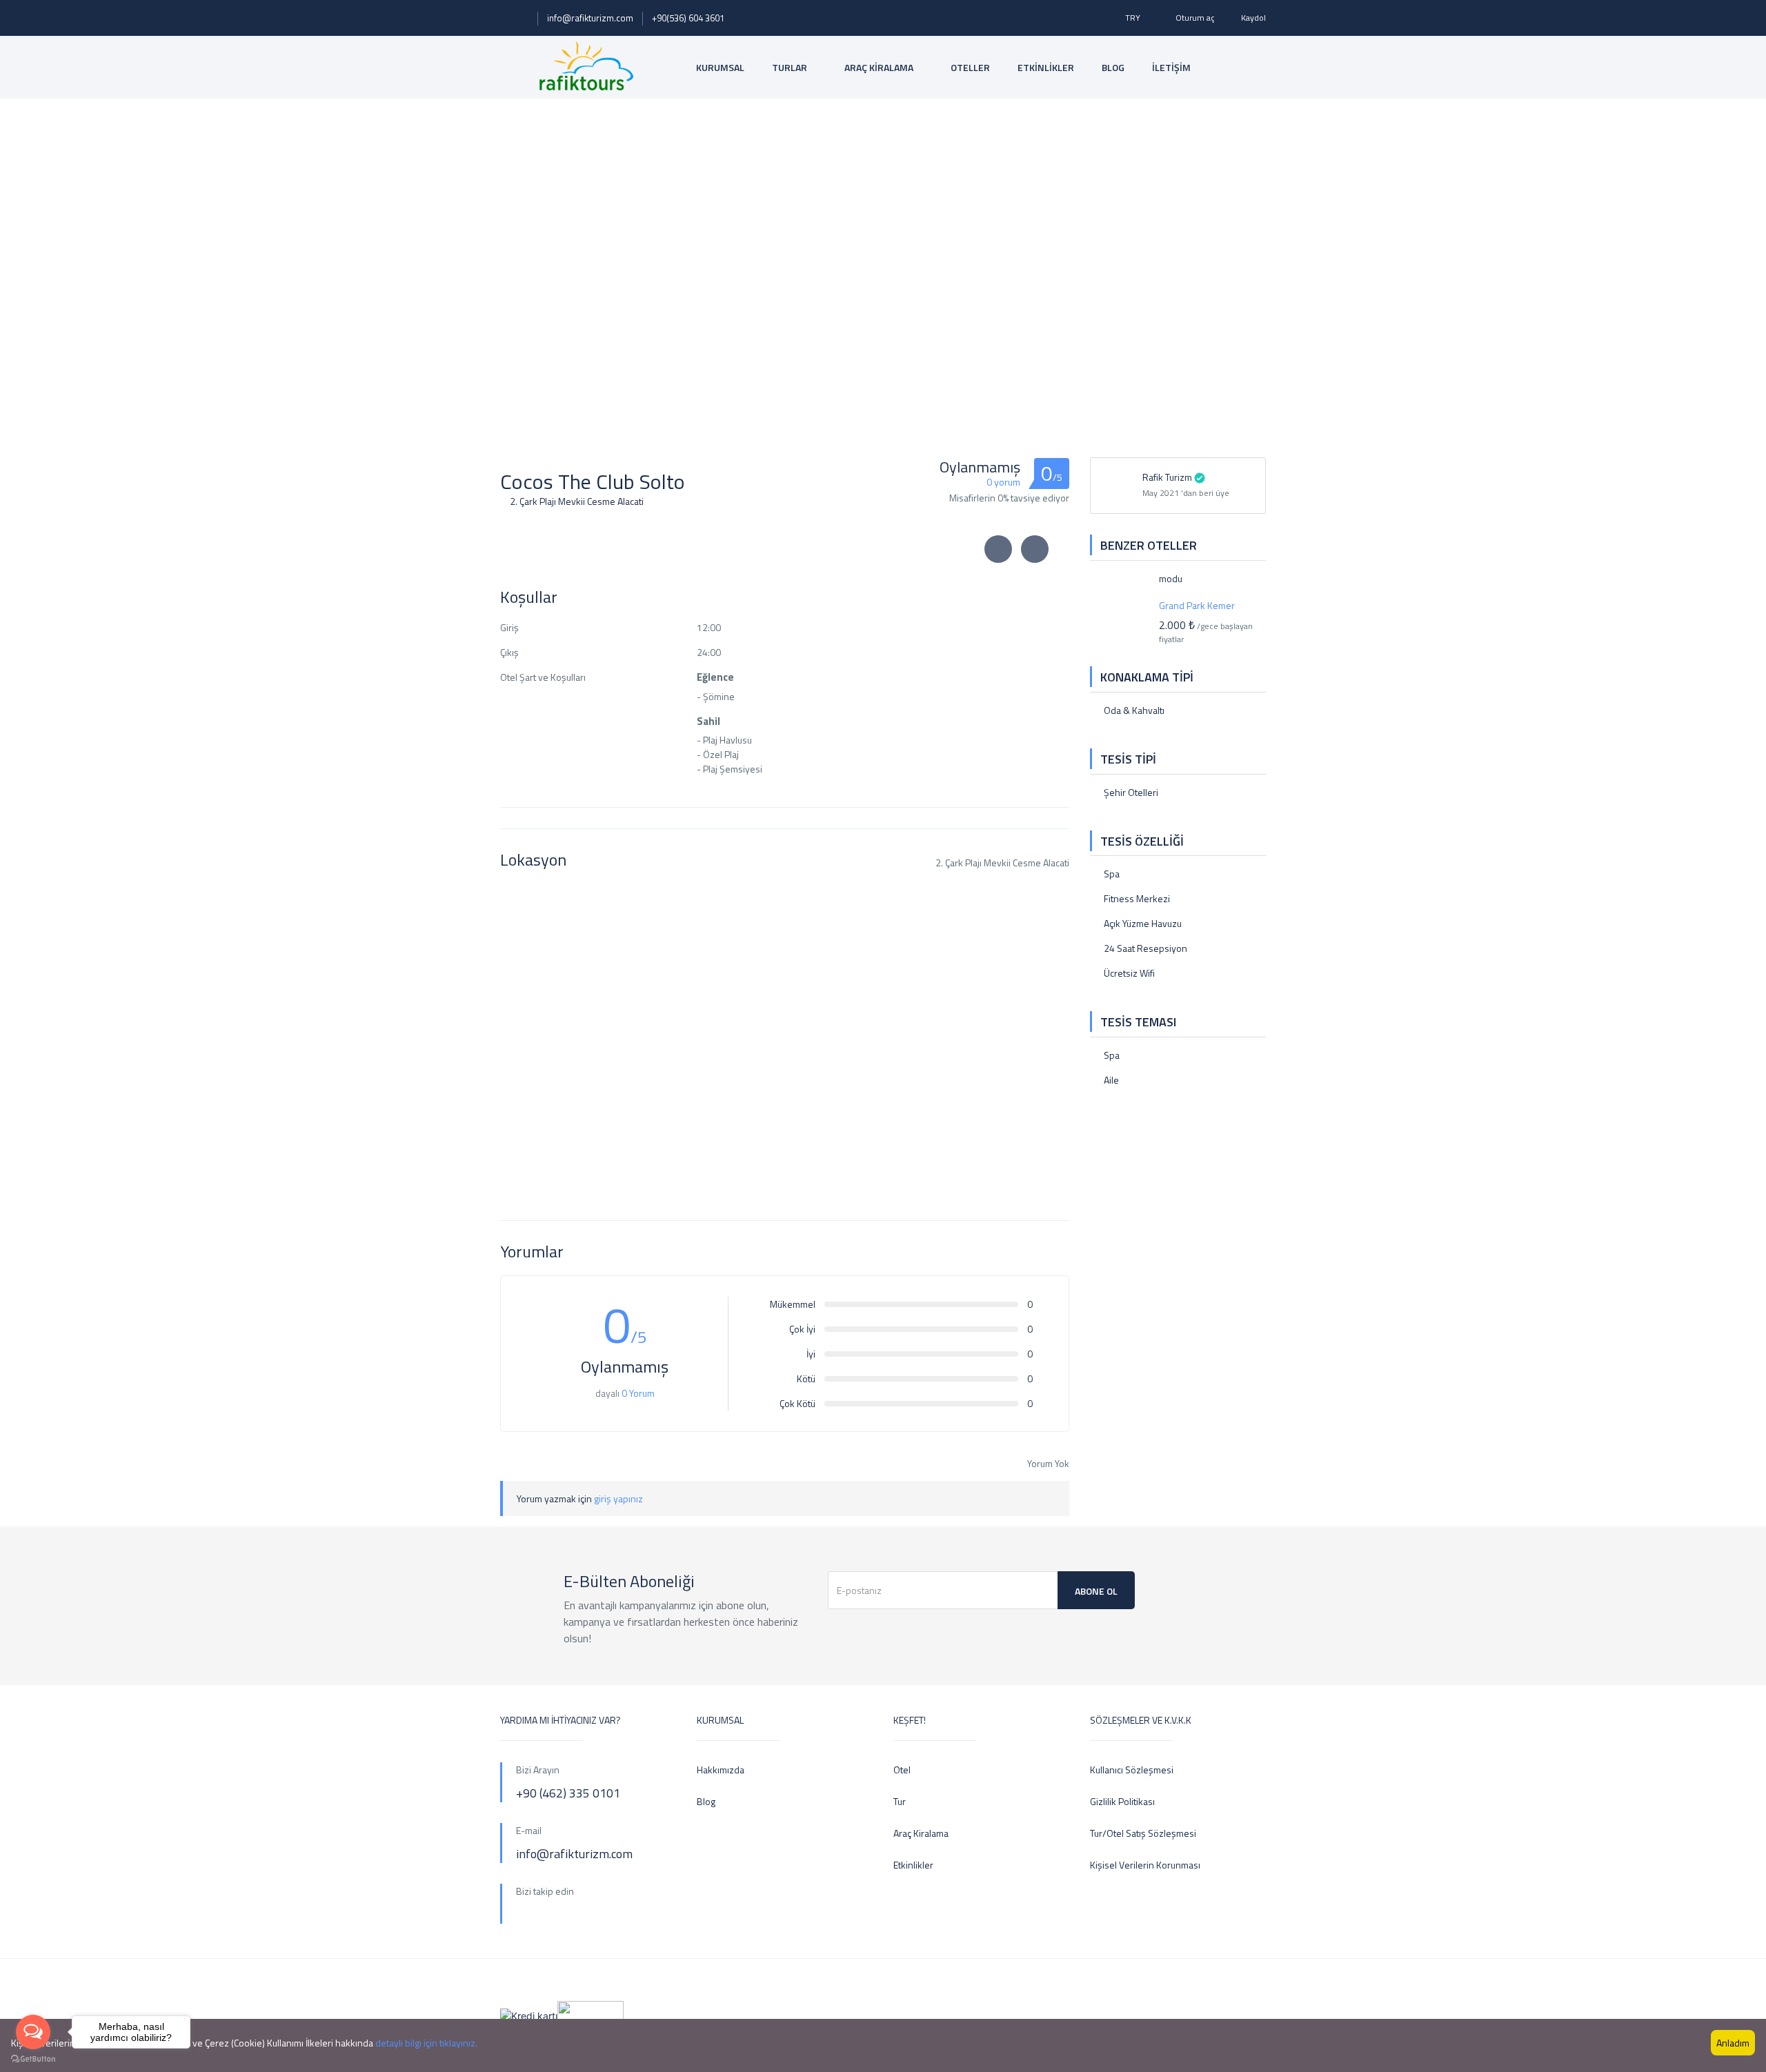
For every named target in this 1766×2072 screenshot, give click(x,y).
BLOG (1113, 67)
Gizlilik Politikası (1122, 1801)
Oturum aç (1195, 18)
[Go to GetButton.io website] (33, 2058)
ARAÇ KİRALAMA (880, 67)
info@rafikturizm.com (590, 18)
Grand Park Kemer (1197, 605)
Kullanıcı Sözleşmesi (1132, 1770)
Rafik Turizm (1167, 477)
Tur (900, 1801)
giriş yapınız (618, 1498)
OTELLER (970, 67)
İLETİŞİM (1171, 67)
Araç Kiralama (921, 1833)
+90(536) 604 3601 (688, 18)
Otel (902, 1770)
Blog (706, 1801)
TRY (1134, 18)
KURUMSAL (720, 67)
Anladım (1733, 2043)
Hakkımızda (721, 1770)
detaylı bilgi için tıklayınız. (426, 2043)
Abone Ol (1096, 1591)
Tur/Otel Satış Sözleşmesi (1143, 1833)
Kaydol (1253, 18)
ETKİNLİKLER (1046, 67)
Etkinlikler (913, 1865)
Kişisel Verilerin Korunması (1145, 1865)
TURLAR (791, 67)
